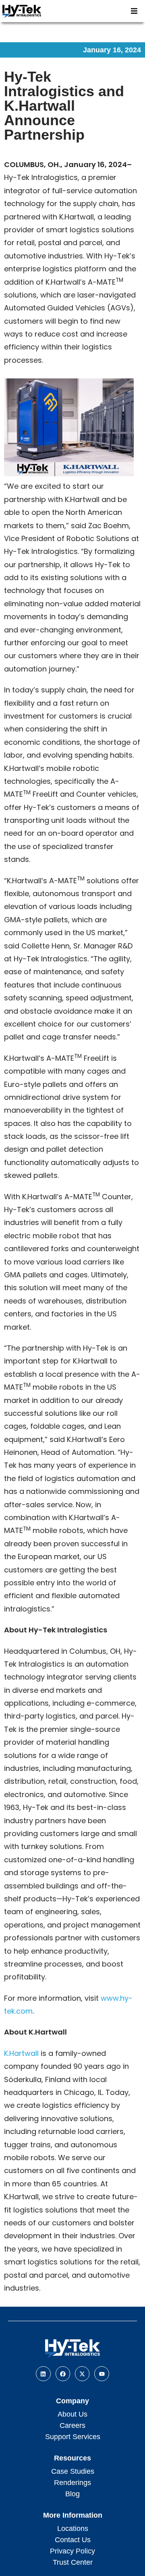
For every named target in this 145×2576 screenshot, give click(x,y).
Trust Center (73, 2562)
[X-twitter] (82, 2374)
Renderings (72, 2483)
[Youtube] (101, 2374)
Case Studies (73, 2471)
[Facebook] (63, 2374)
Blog (72, 2494)
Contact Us (73, 2540)
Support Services (73, 2437)
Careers (72, 2425)
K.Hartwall (21, 2053)
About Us (72, 2414)
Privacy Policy (72, 2551)
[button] (134, 11)
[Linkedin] (43, 2374)
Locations (73, 2528)
